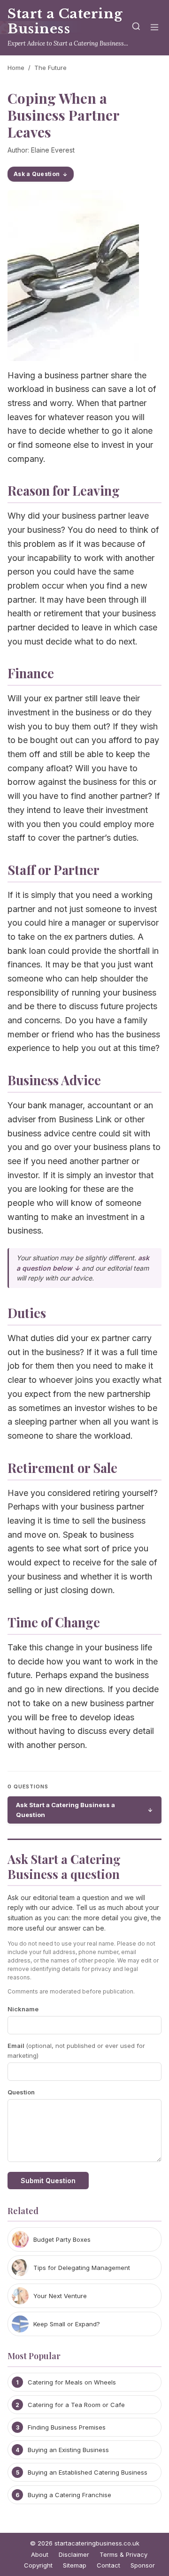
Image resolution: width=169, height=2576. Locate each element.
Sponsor (143, 2565)
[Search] (136, 28)
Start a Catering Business (65, 21)
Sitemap (75, 2565)
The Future (50, 68)
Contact (108, 2565)
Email (76, 2051)
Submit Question (48, 2181)
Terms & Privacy (123, 2554)
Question (21, 2092)
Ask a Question (37, 174)
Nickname (23, 2009)
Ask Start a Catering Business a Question (65, 1810)
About (40, 2554)
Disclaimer (74, 2554)
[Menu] (154, 28)
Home (16, 68)
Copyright (38, 2565)
